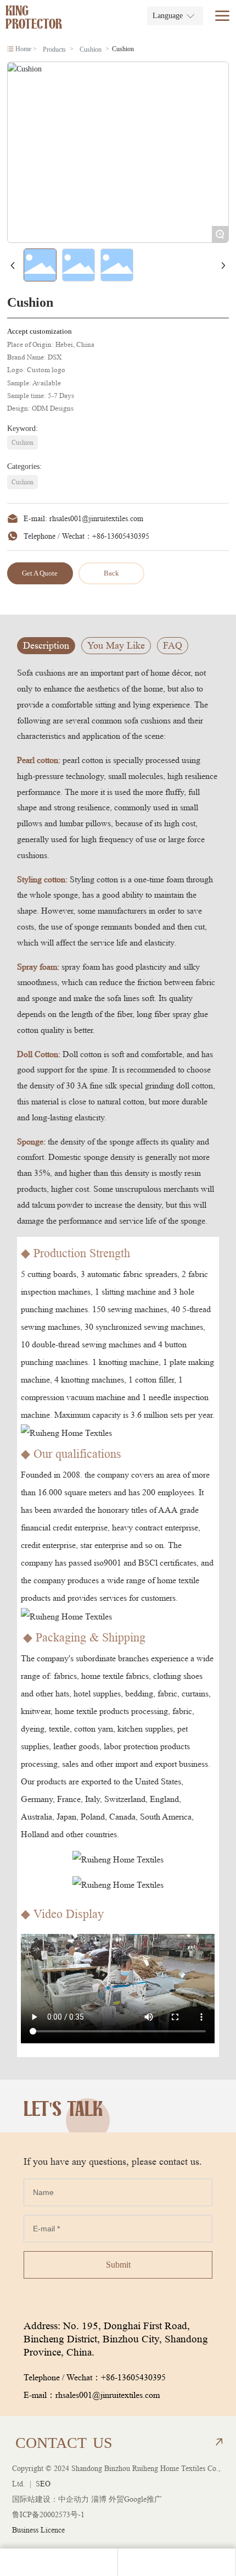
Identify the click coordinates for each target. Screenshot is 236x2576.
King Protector (34, 19)
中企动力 (74, 2499)
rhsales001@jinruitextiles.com (96, 518)
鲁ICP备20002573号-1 (48, 2514)
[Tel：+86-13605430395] (177, 2562)
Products (54, 49)
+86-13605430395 (121, 536)
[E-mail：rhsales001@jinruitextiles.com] (59, 2562)
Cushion (91, 49)
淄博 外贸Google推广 (127, 2499)
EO (45, 2484)
